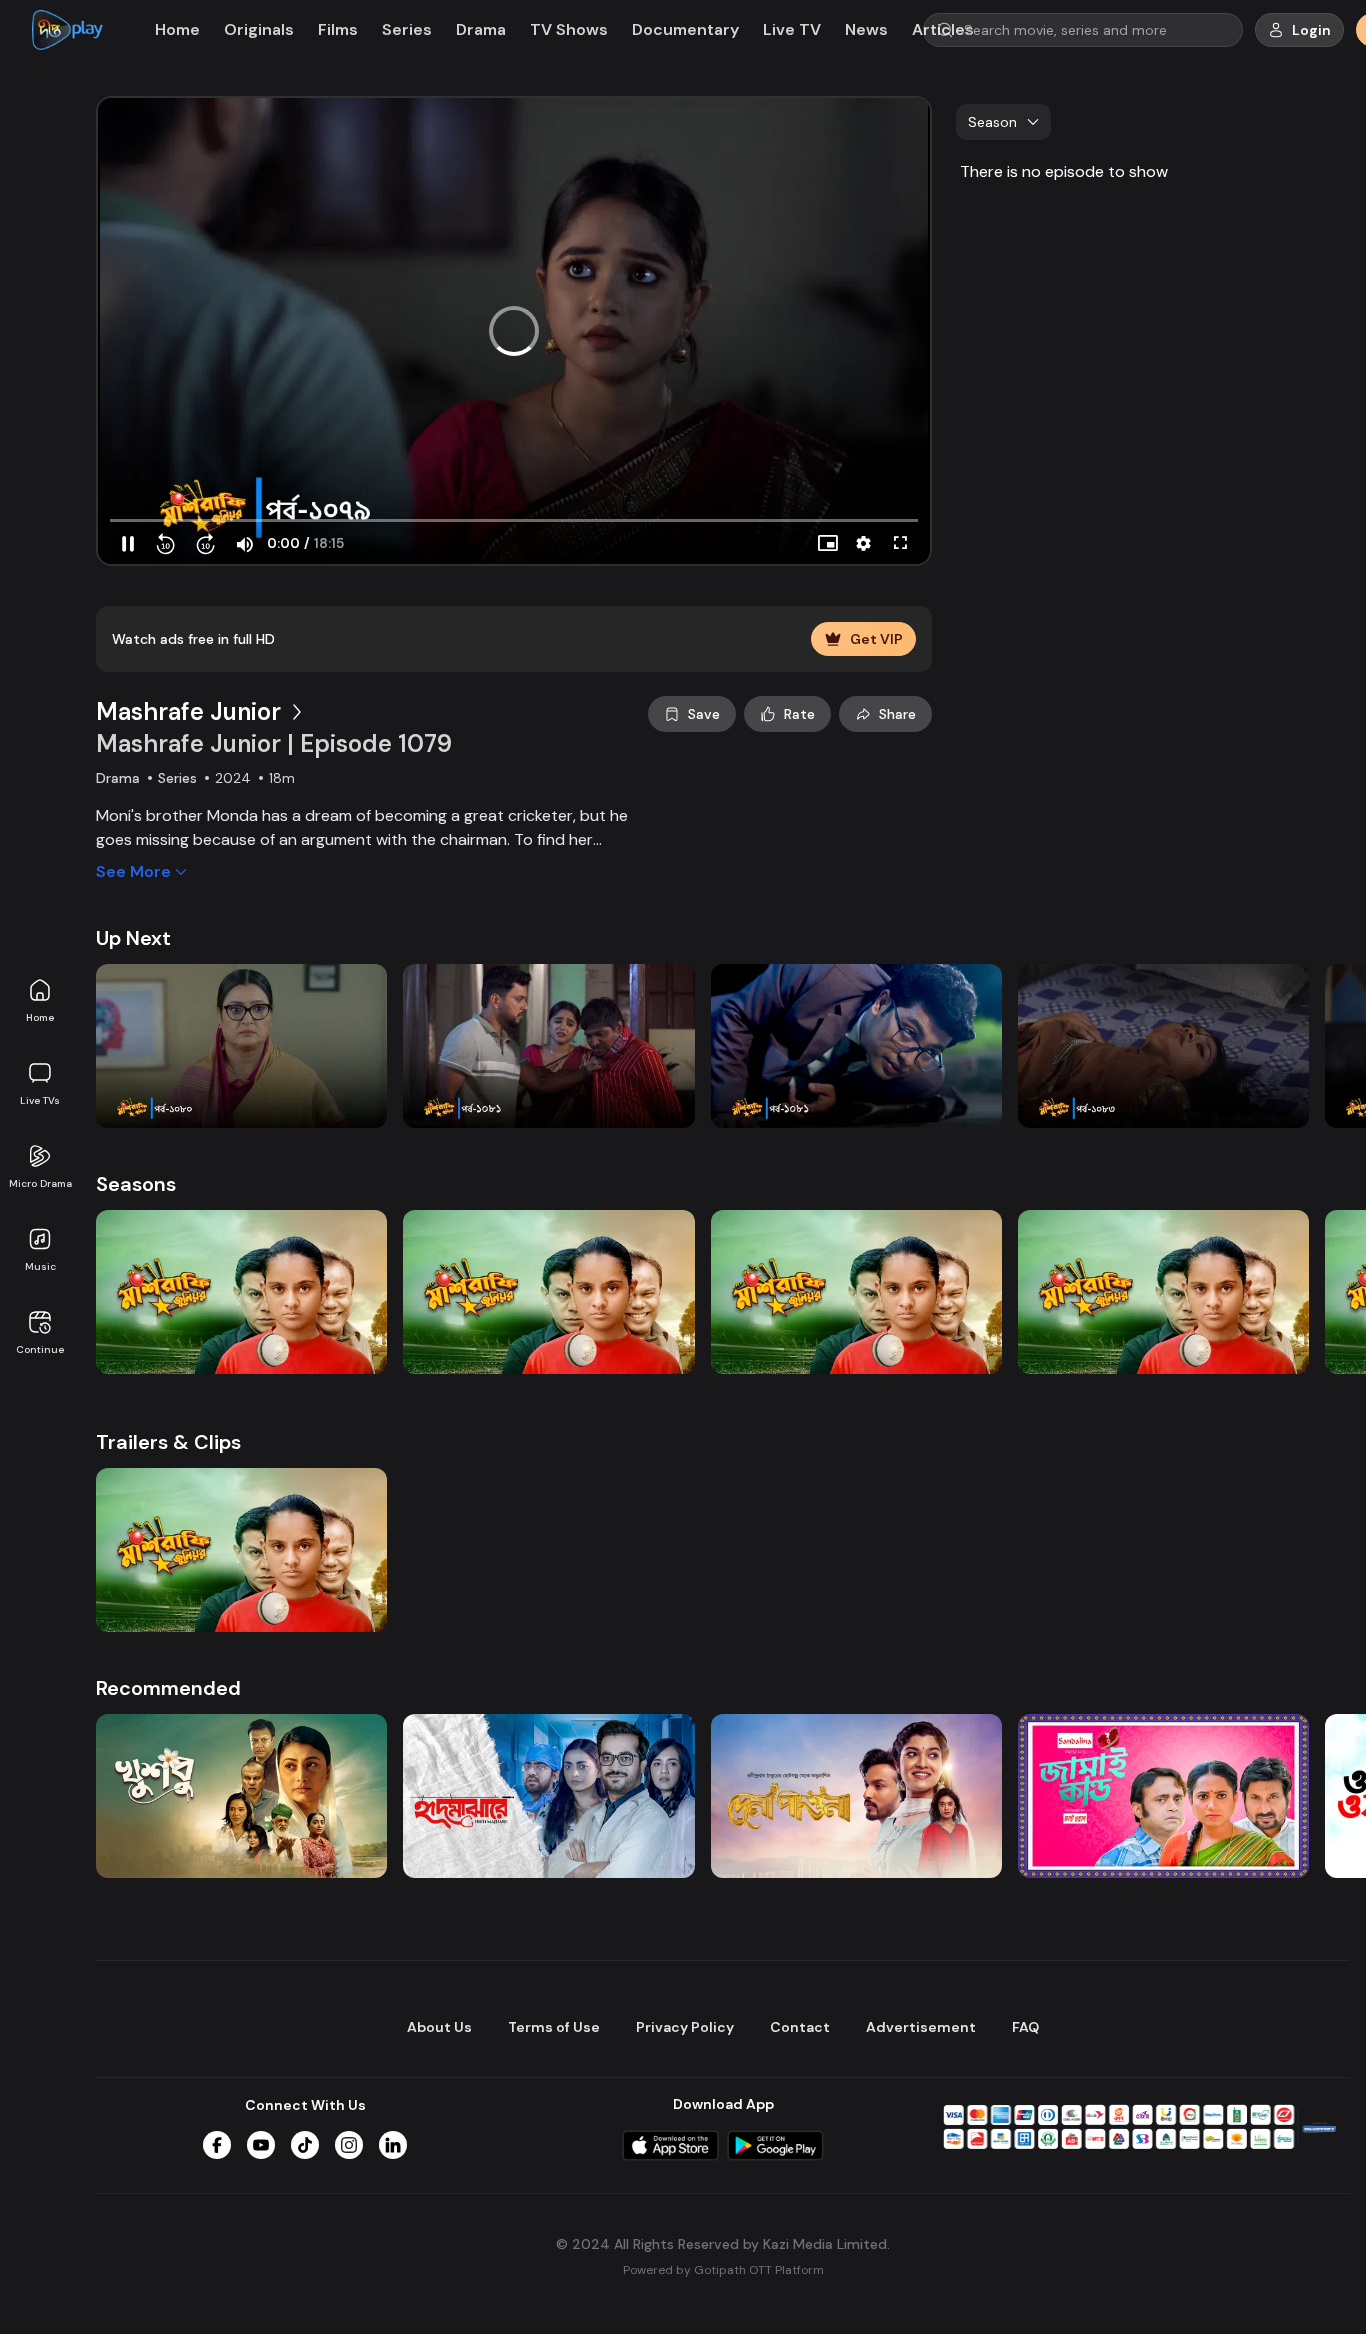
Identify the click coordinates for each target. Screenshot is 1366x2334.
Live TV (792, 29)
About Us (439, 2027)
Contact (800, 2027)
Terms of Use (554, 2027)
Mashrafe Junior (188, 711)
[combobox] (1003, 122)
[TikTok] (305, 2145)
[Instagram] (349, 2145)
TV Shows (569, 29)
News (866, 29)
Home (40, 1017)
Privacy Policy (685, 2027)
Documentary (685, 29)
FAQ (1025, 2027)
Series (407, 29)
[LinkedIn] (393, 2145)
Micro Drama (40, 1183)
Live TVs (40, 1100)
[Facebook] (217, 2145)
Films (338, 29)
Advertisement (921, 2027)
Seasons (136, 1184)
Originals (259, 29)
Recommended (168, 1688)
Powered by (723, 2270)
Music (40, 1266)
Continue (40, 1349)
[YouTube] (261, 2145)
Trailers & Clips (168, 1442)
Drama (481, 29)
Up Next (133, 938)
